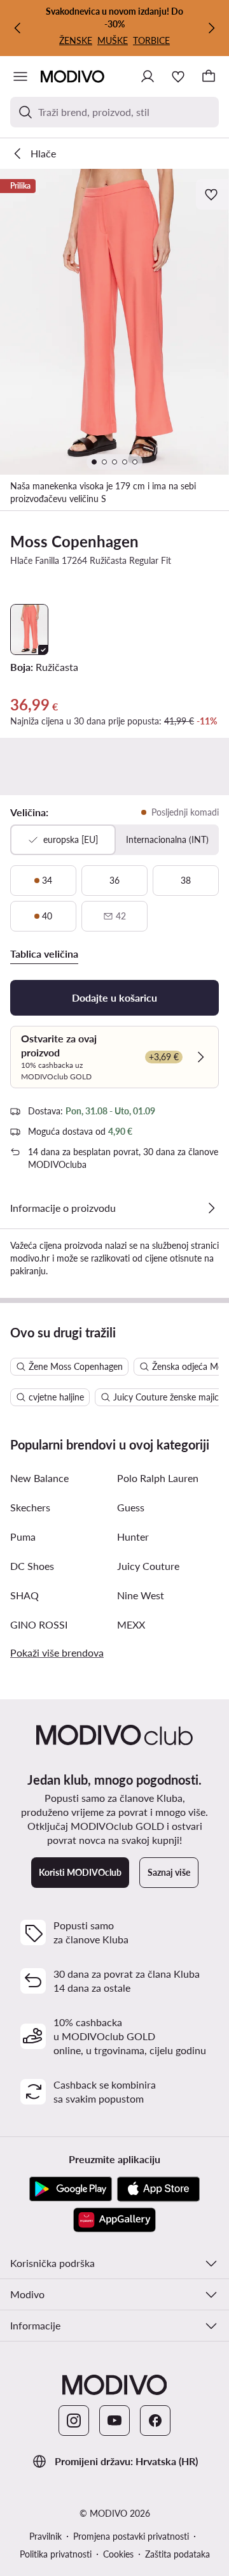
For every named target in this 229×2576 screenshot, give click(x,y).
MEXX (131, 1624)
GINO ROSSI (39, 1624)
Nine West (141, 1595)
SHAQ (24, 1595)
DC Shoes (32, 1566)
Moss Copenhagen (74, 541)
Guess (131, 1507)
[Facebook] (155, 2421)
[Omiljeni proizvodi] (178, 76)
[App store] (158, 2189)
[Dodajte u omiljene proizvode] (212, 194)
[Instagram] (74, 2421)
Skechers (30, 1507)
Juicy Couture (148, 1566)
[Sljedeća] (211, 28)
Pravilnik (45, 2536)
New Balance (39, 1478)
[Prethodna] (18, 28)
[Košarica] (209, 76)
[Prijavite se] (148, 76)
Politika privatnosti (56, 2554)
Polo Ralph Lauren (158, 1478)
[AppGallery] (114, 2220)
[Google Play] (71, 2189)
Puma (23, 1536)
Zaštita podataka (177, 2554)
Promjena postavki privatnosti (131, 2536)
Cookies (118, 2554)
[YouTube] (114, 2421)
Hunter (133, 1536)
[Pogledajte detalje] (211, 1208)
